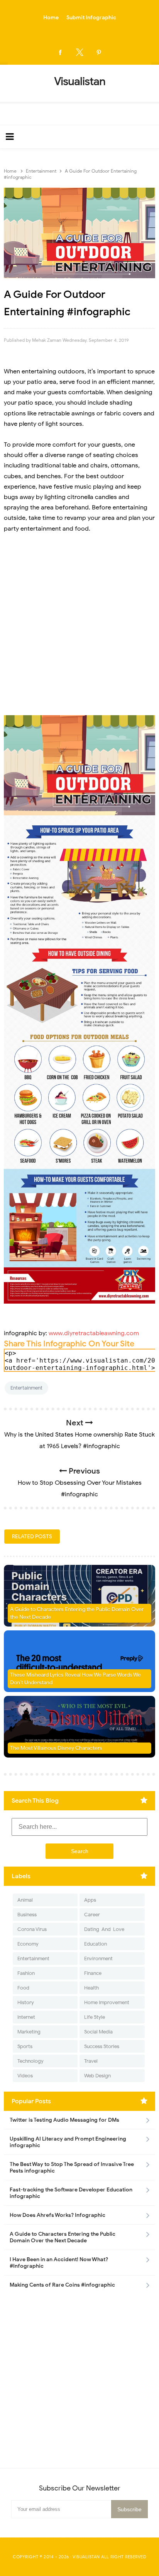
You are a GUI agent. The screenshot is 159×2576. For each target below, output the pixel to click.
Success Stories (102, 2046)
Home (51, 18)
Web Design (97, 2076)
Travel (91, 2061)
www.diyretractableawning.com (94, 1333)
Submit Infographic (91, 18)
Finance (93, 1973)
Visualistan (86, 2557)
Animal (25, 1900)
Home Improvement (107, 2002)
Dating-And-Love (104, 1929)
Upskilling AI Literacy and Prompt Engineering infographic (68, 2142)
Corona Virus (32, 1929)
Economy (28, 1944)
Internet (26, 2017)
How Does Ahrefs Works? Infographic (58, 2215)
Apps (90, 1900)
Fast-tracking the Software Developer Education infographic (71, 2193)
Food (23, 1988)
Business (27, 1915)
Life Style (95, 2017)
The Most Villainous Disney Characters (56, 1748)
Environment (98, 1958)
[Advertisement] (79, 625)
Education (96, 1944)
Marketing (29, 2032)
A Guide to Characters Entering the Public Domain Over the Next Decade (77, 1613)
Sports (25, 2046)
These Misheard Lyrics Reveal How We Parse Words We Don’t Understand (75, 1679)
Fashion (26, 1973)
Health (91, 1988)
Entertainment (26, 1388)
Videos (25, 2076)
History (26, 2002)
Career (92, 1915)
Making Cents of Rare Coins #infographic (62, 2285)
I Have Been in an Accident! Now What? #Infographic (59, 2263)
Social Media (98, 2032)
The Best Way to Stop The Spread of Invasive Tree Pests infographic (72, 2168)
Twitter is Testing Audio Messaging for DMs (64, 2120)
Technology (30, 2061)
